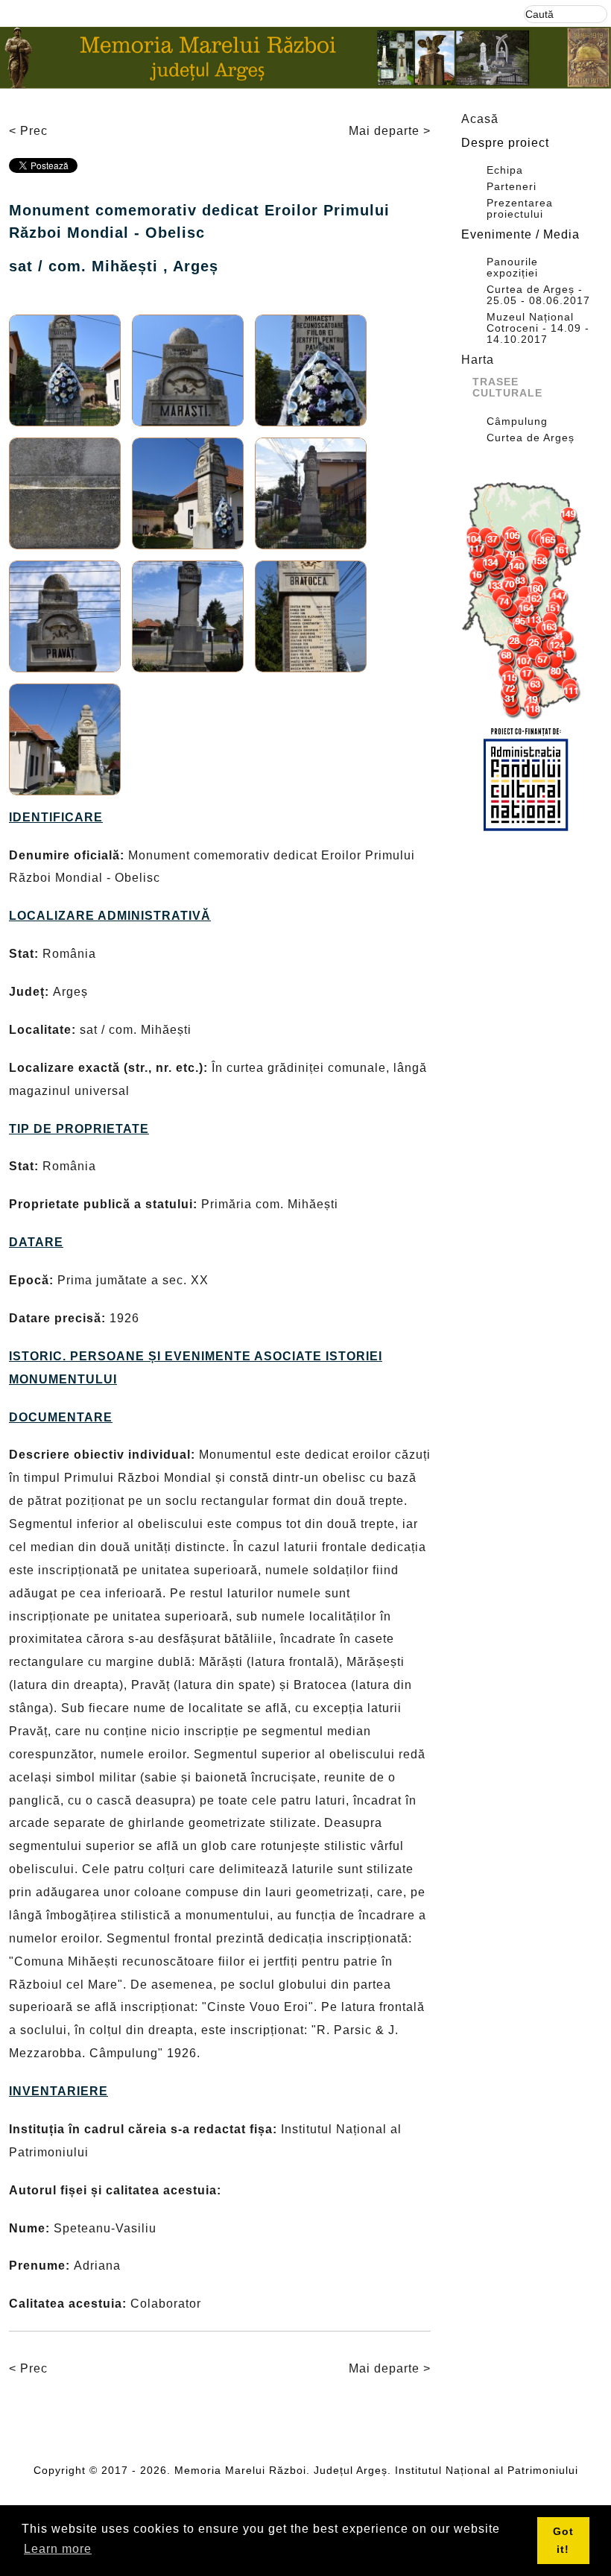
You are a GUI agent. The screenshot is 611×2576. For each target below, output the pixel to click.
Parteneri (512, 187)
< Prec (28, 131)
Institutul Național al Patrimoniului (487, 2470)
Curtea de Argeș (531, 438)
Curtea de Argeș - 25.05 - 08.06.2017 (538, 295)
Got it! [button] (563, 2540)
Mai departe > (390, 131)
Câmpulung (517, 422)
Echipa (505, 170)
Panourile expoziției (512, 268)
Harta (478, 360)
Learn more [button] (58, 2549)
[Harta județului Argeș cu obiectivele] (525, 601)
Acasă (480, 119)
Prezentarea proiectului (520, 209)
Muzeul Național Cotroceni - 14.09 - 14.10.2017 (538, 328)
